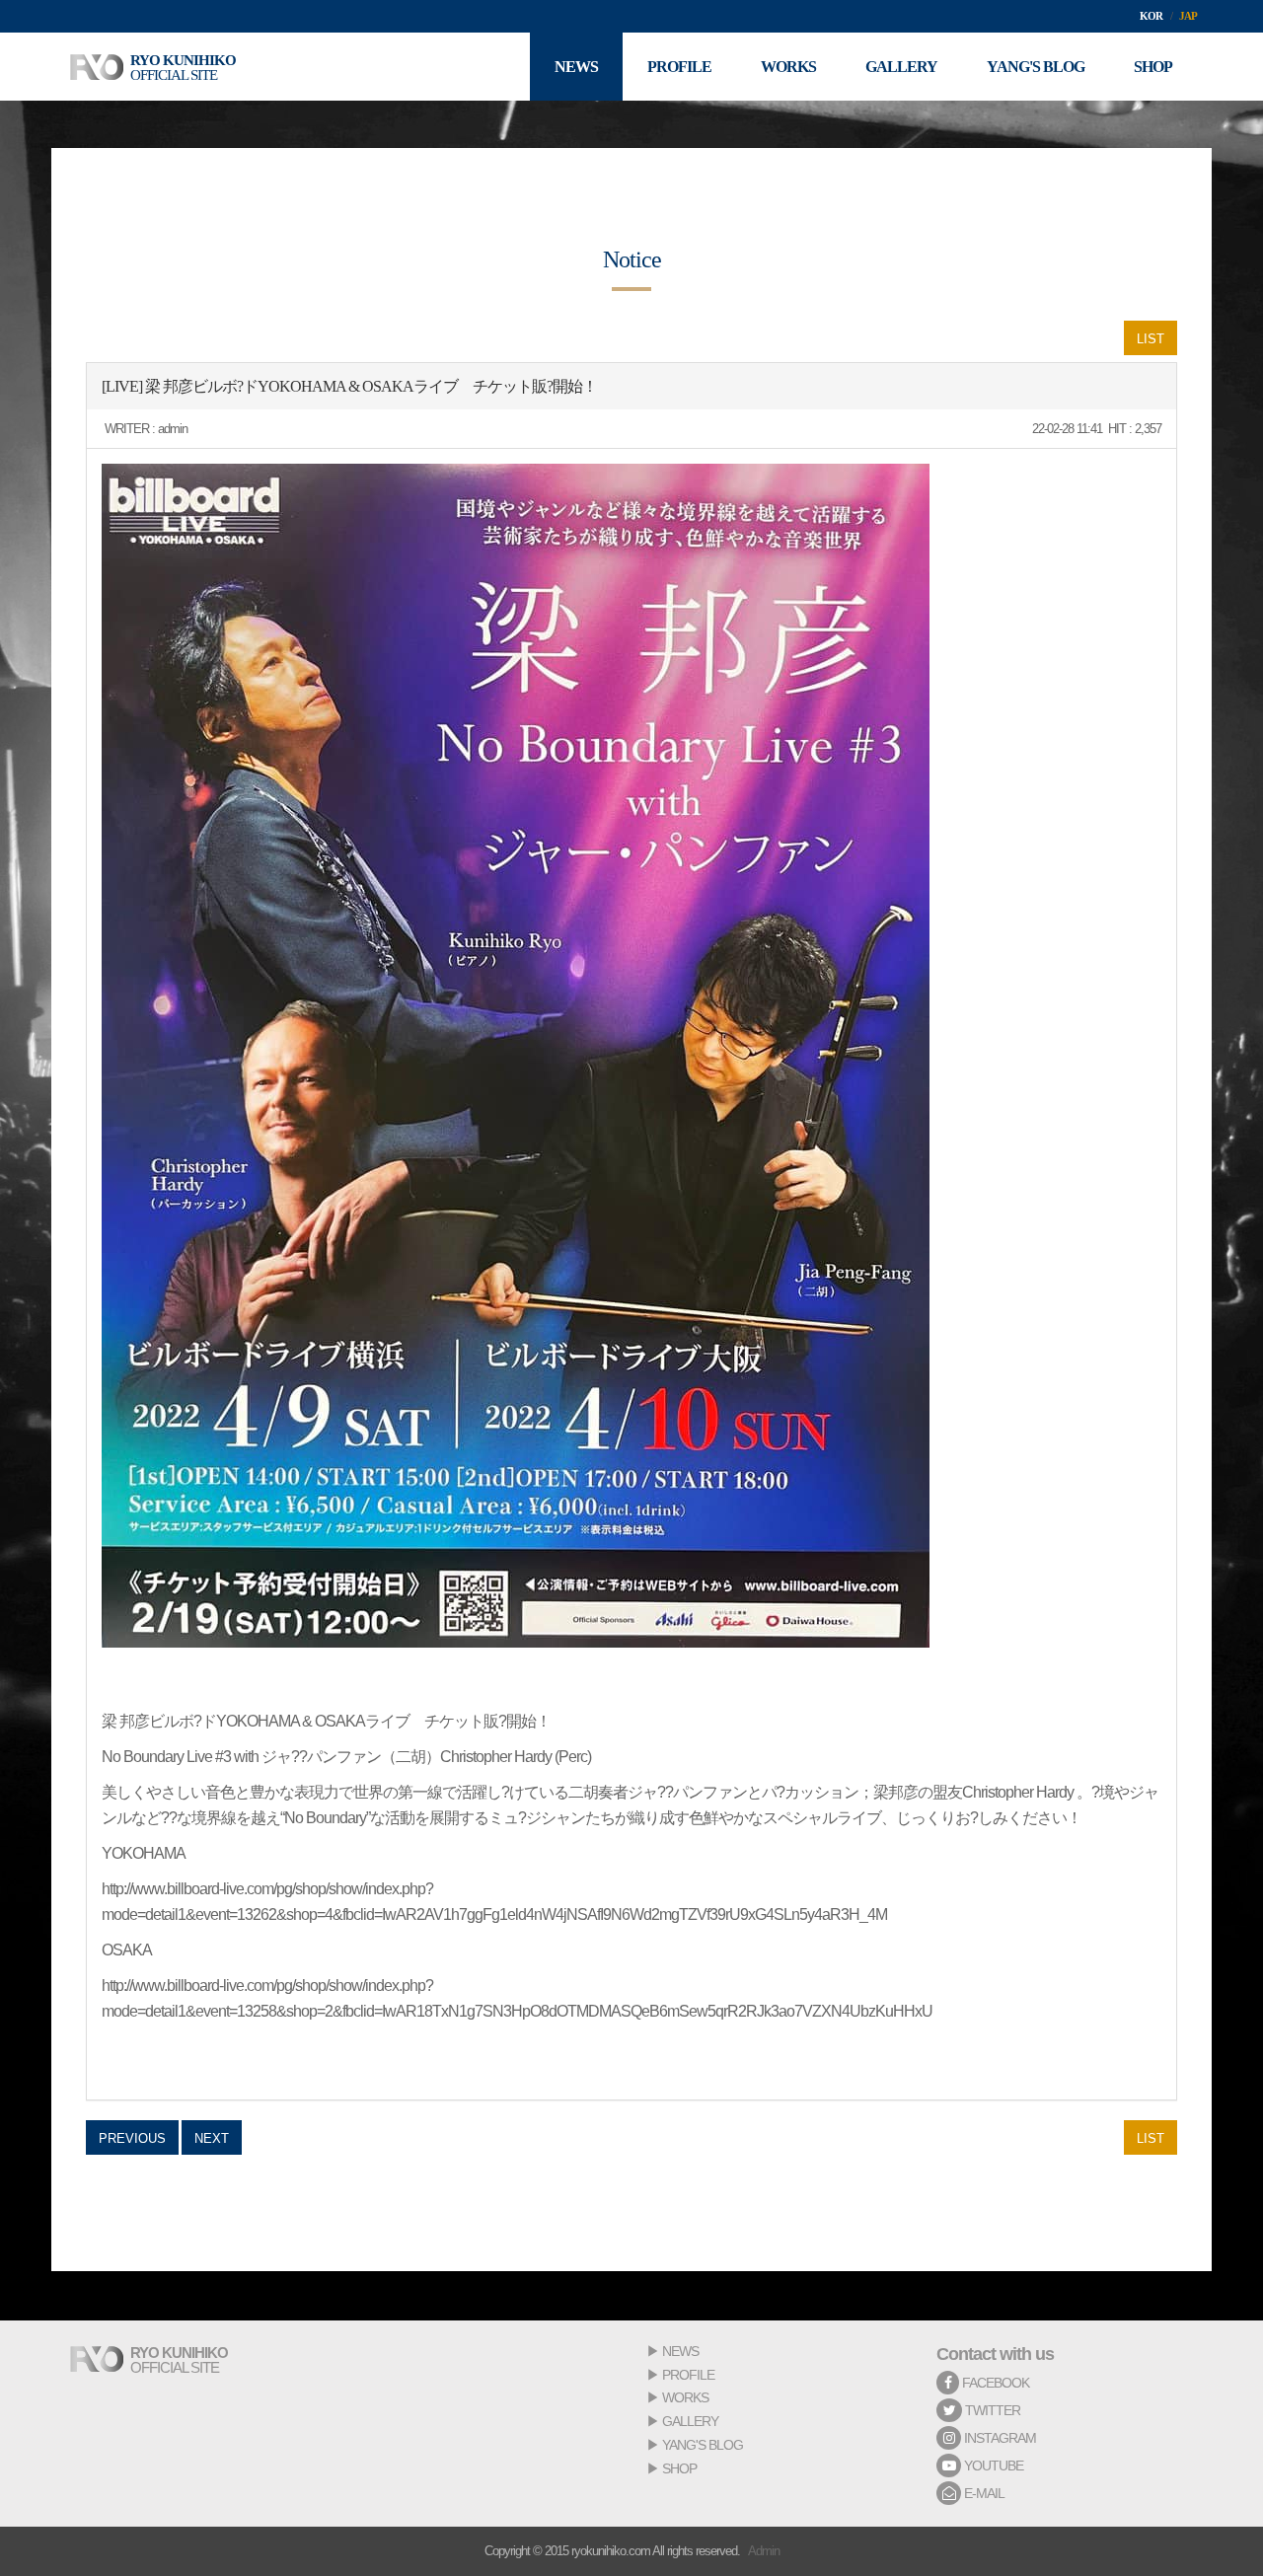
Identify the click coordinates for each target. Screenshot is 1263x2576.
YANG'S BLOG (703, 2445)
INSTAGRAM (999, 2438)
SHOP (679, 2468)
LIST (1151, 339)
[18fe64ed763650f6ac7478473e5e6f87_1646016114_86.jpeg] (516, 1056)
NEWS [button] (576, 67)
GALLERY (690, 2421)
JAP (1188, 16)
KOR (1151, 16)
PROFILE (688, 2375)
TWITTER (991, 2410)
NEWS (680, 2351)
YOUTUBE (992, 2466)
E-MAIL (983, 2493)
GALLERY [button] (901, 67)
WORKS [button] (788, 67)
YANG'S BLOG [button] (1036, 67)
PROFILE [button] (679, 67)
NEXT (212, 2138)
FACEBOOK (994, 2383)
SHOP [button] (1153, 67)
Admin (764, 2551)
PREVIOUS (132, 2138)
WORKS (685, 2397)
